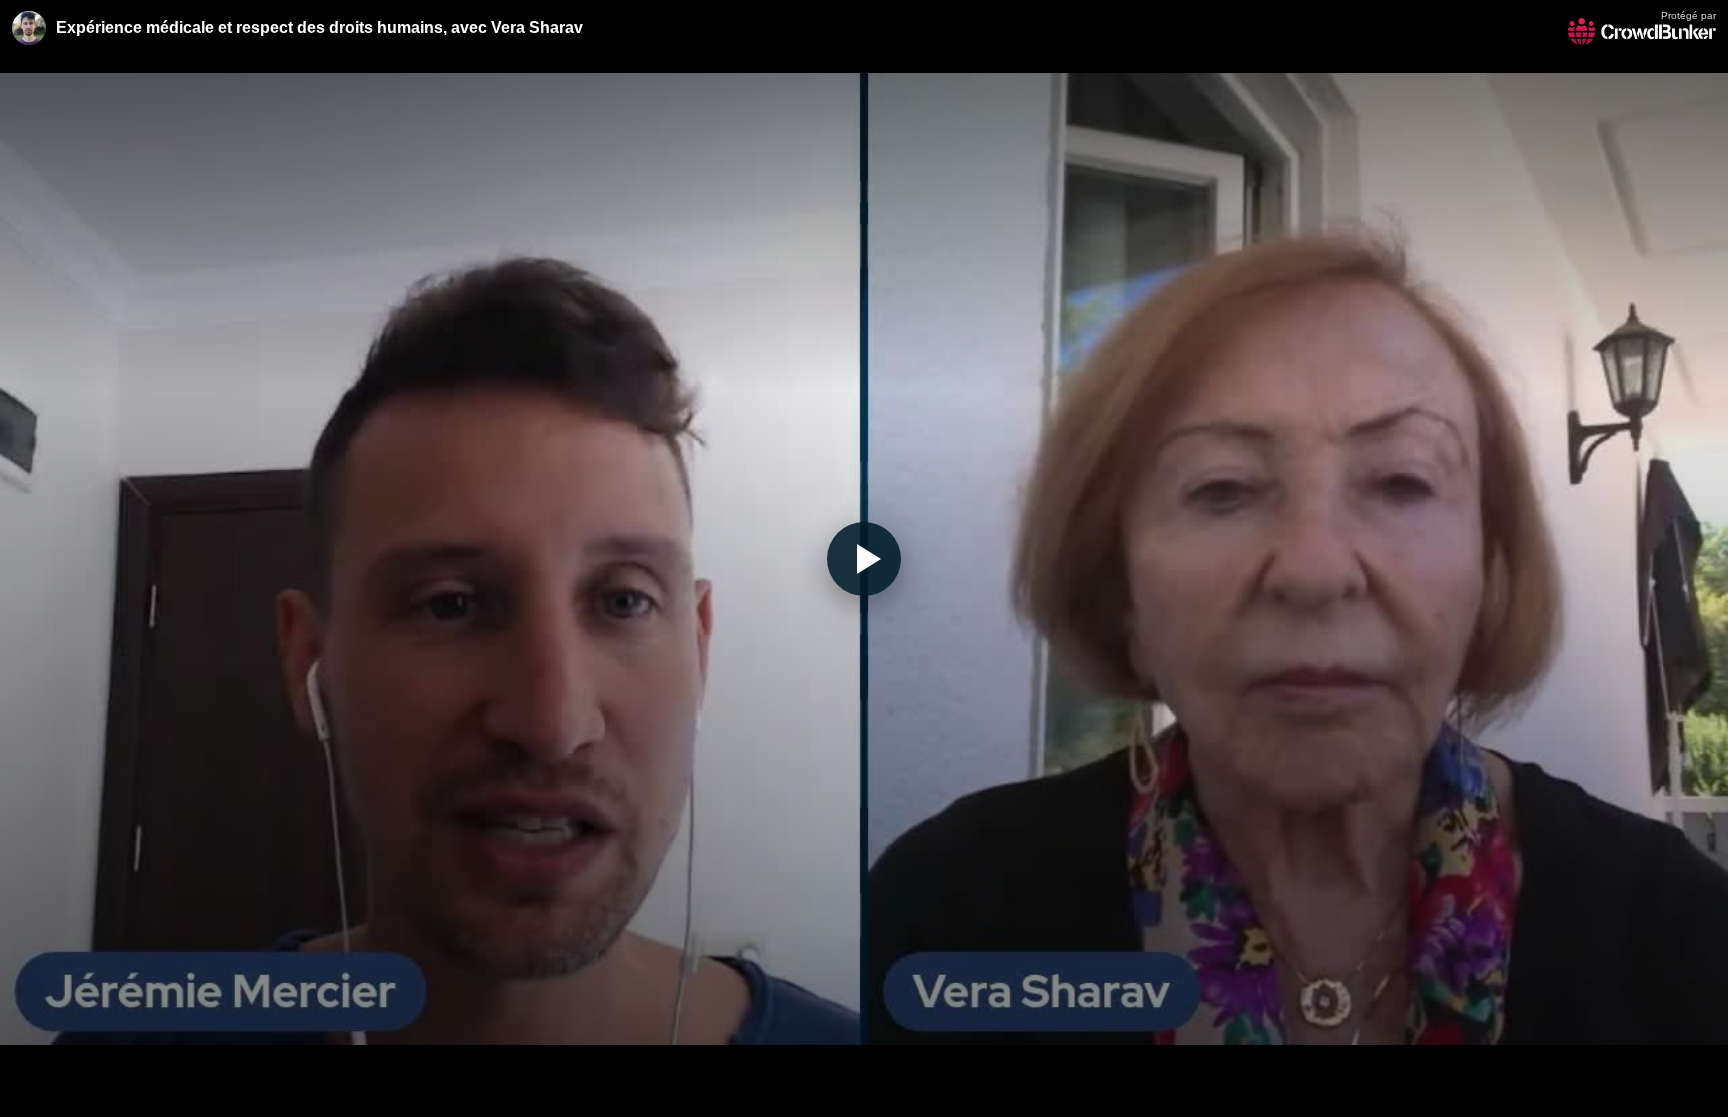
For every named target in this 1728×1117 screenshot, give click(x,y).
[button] (864, 558)
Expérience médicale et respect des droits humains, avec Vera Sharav (319, 27)
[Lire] (864, 559)
